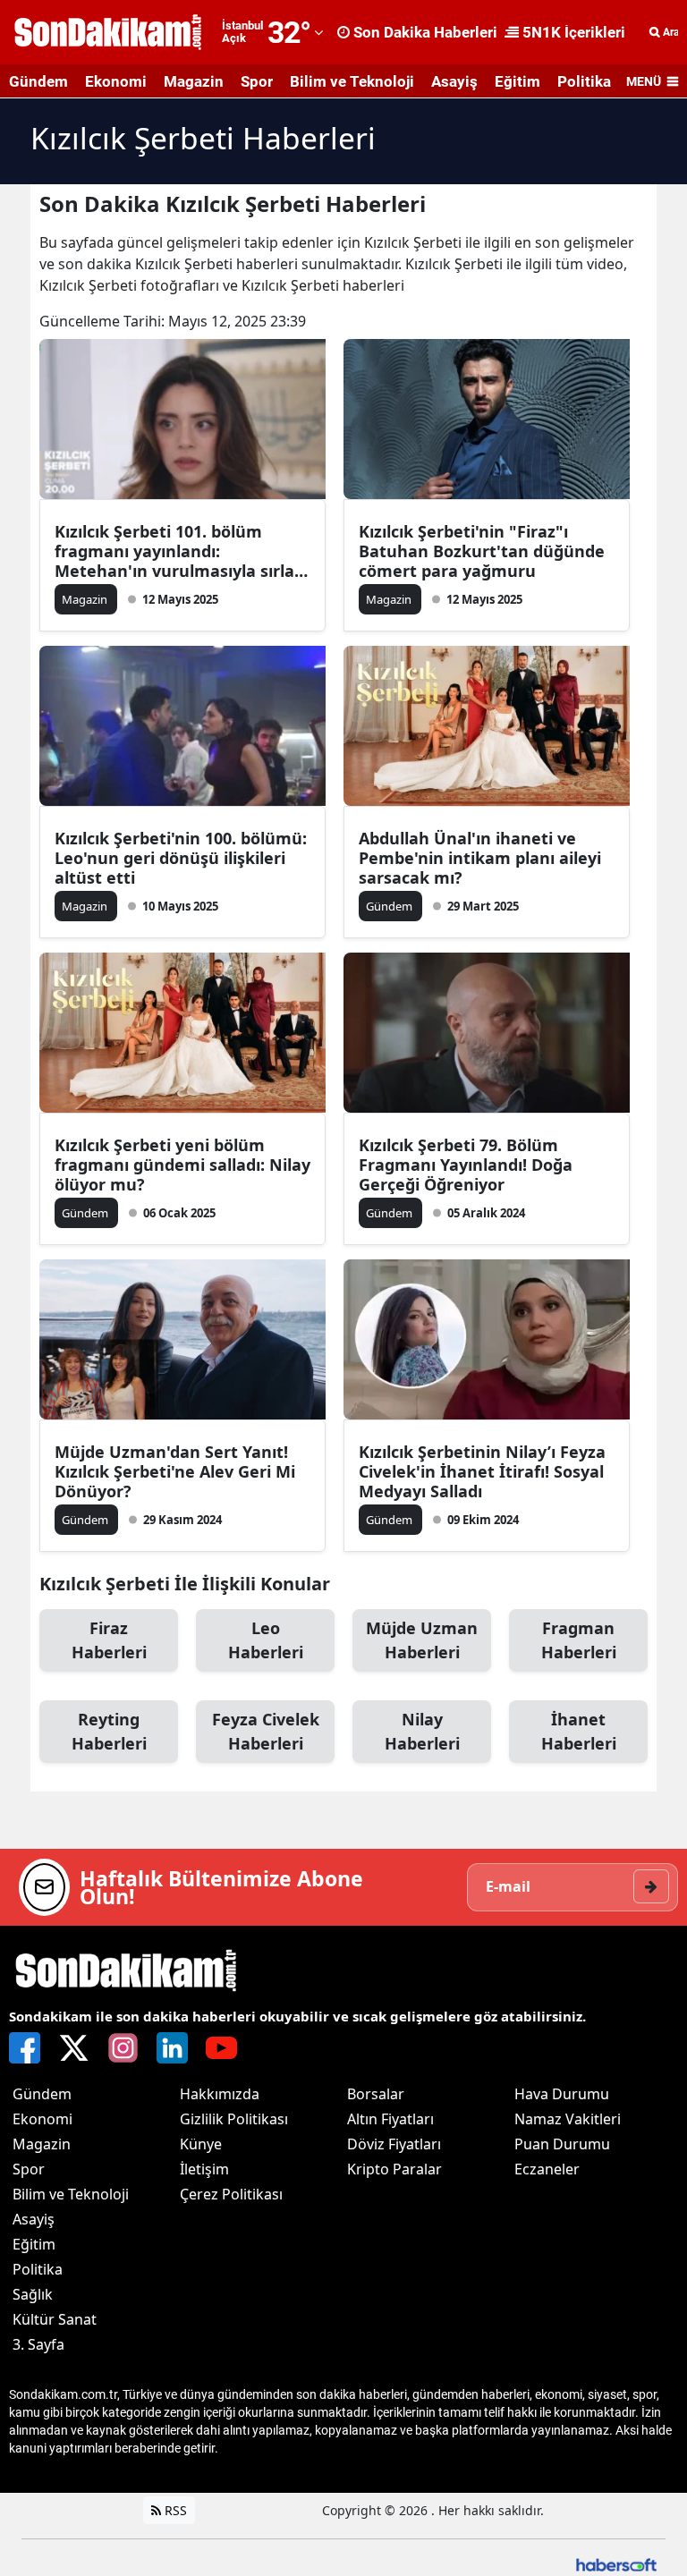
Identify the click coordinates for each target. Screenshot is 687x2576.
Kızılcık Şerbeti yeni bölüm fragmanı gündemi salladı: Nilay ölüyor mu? (182, 1165)
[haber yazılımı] (616, 2563)
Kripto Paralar (394, 2169)
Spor (257, 81)
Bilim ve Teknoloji (352, 81)
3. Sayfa (38, 2344)
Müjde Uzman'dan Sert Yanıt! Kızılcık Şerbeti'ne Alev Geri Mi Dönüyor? (175, 1471)
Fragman (579, 1640)
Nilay (422, 1731)
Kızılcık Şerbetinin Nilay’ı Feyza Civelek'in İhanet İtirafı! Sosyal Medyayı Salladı (482, 1471)
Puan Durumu (562, 2144)
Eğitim (517, 81)
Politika (584, 81)
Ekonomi (116, 81)
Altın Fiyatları (390, 2119)
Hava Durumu (562, 2094)
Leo (266, 1640)
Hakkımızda (220, 2094)
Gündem (38, 81)
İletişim (204, 2169)
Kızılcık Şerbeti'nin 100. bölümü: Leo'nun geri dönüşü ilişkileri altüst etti (181, 858)
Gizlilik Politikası (234, 2119)
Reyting (109, 1731)
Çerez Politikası (231, 2194)
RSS (174, 2510)
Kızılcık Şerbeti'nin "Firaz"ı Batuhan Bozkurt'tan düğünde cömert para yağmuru (482, 551)
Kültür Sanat (55, 2319)
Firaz (109, 1640)
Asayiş (454, 81)
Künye (201, 2144)
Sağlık (33, 2294)
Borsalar (376, 2094)
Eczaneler (547, 2169)
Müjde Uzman (422, 1640)
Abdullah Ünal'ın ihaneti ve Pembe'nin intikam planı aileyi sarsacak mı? (480, 858)
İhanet (579, 1731)
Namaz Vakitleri (568, 2119)
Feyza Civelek (266, 1731)
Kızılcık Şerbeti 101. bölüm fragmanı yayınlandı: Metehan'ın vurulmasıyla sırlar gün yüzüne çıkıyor (178, 551)
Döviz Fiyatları (394, 2144)
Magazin (194, 81)
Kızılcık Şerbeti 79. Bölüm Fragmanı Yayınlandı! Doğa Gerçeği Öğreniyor (466, 1165)
